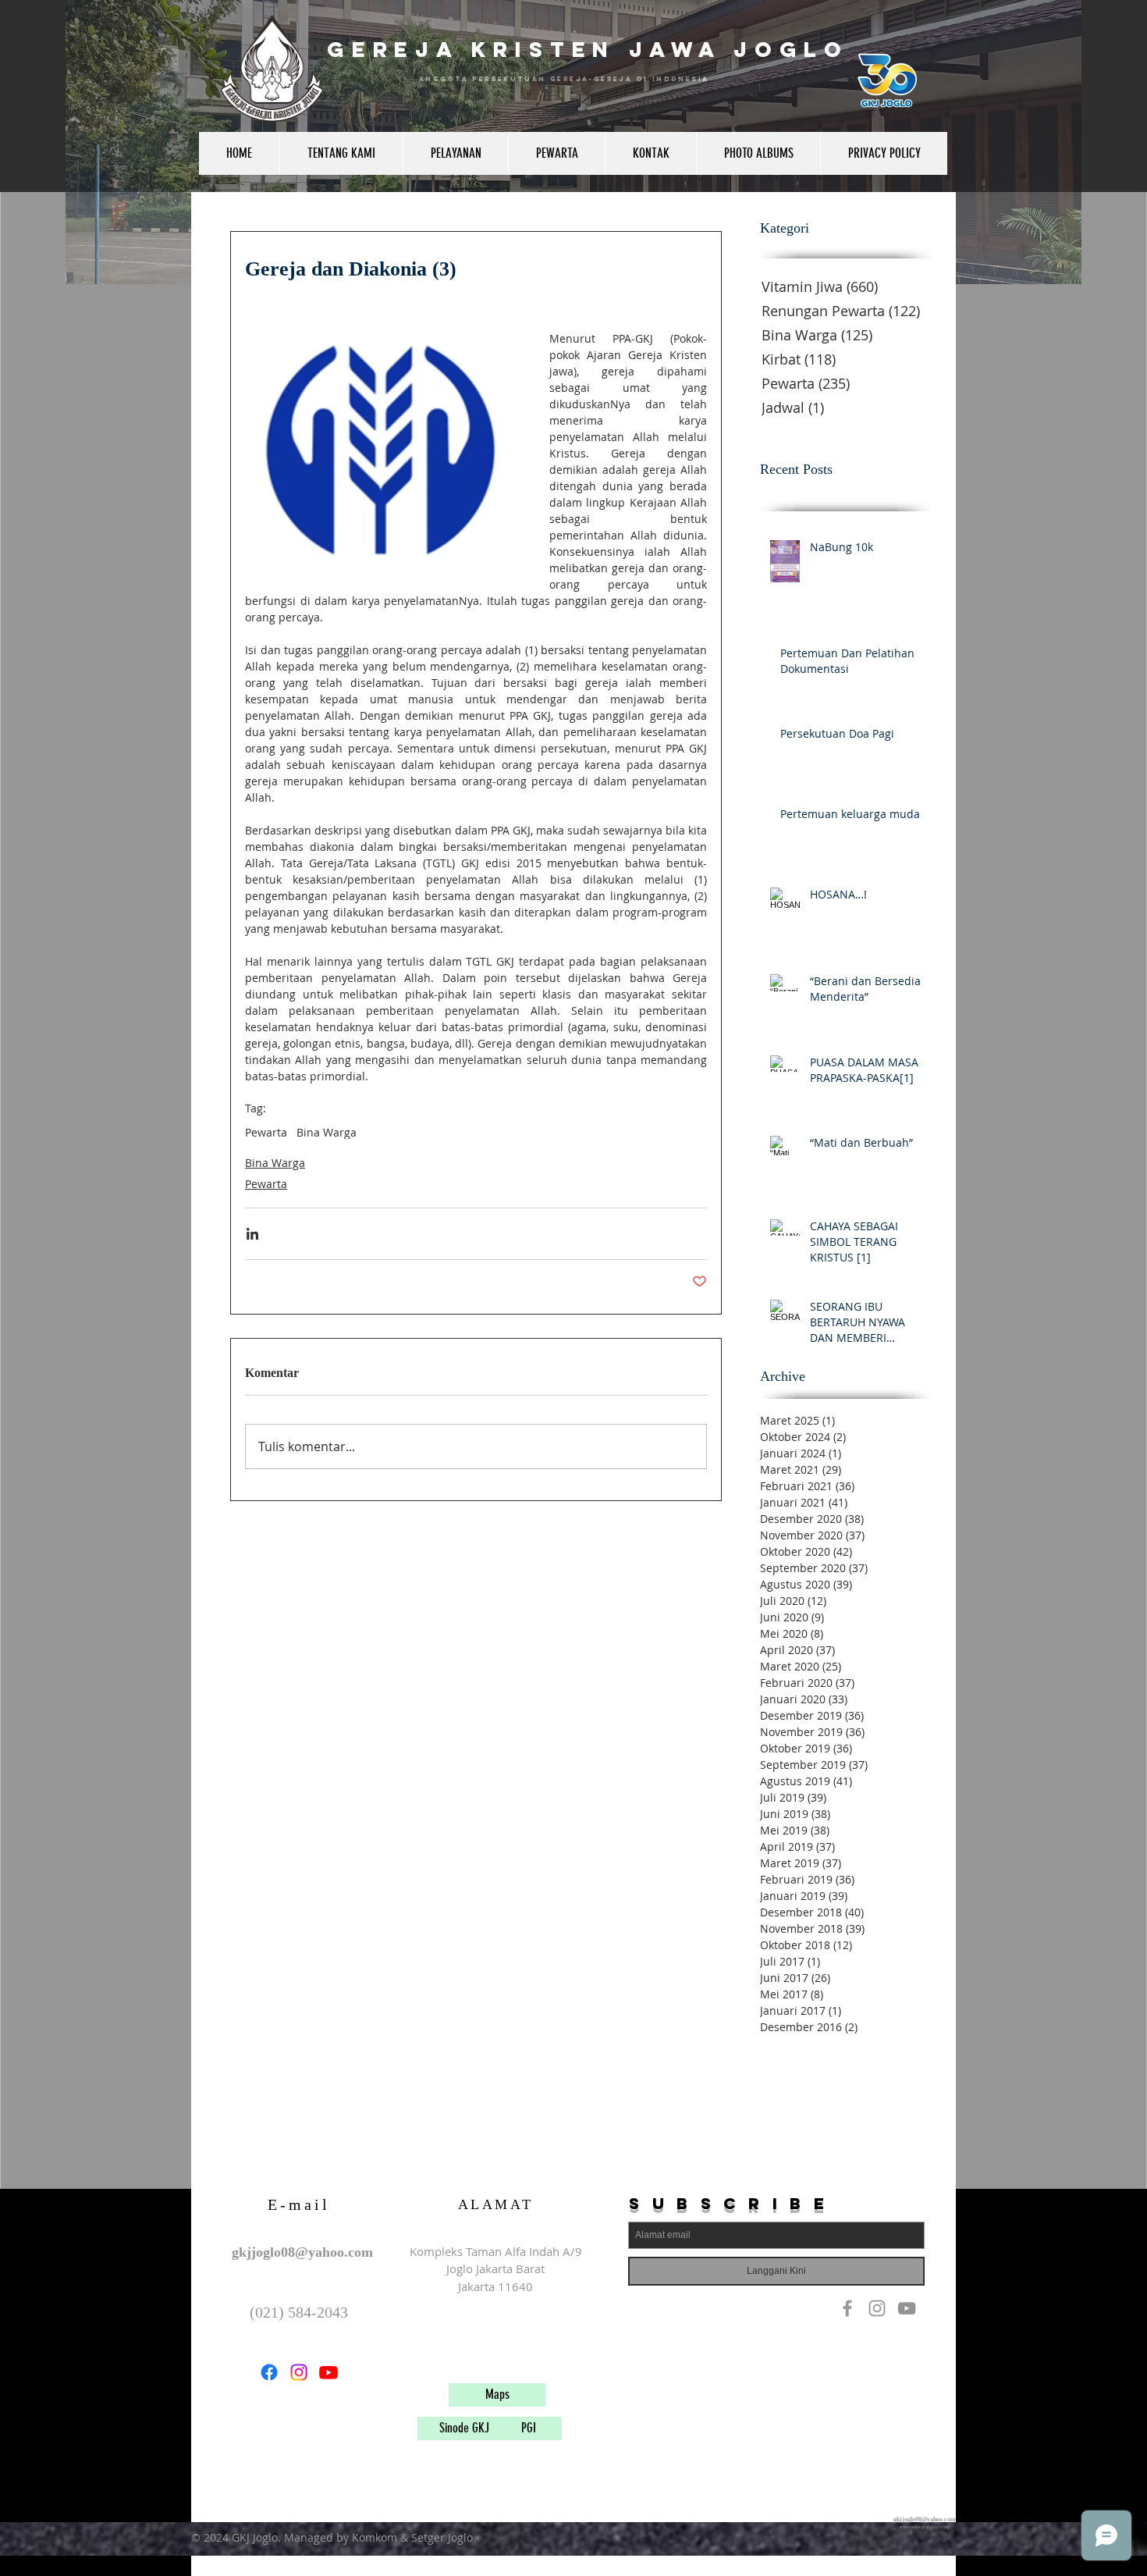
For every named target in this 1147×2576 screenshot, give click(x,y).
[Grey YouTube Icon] (907, 2308)
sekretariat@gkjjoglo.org (925, 2527)
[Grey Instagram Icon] (877, 2308)
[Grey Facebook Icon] (847, 2308)
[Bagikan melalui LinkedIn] (252, 1234)
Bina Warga (327, 1132)
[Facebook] (269, 2372)
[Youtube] (328, 2372)
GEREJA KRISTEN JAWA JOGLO (588, 49)
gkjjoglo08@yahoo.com (302, 2252)
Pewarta (266, 1132)
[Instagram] (299, 2372)
